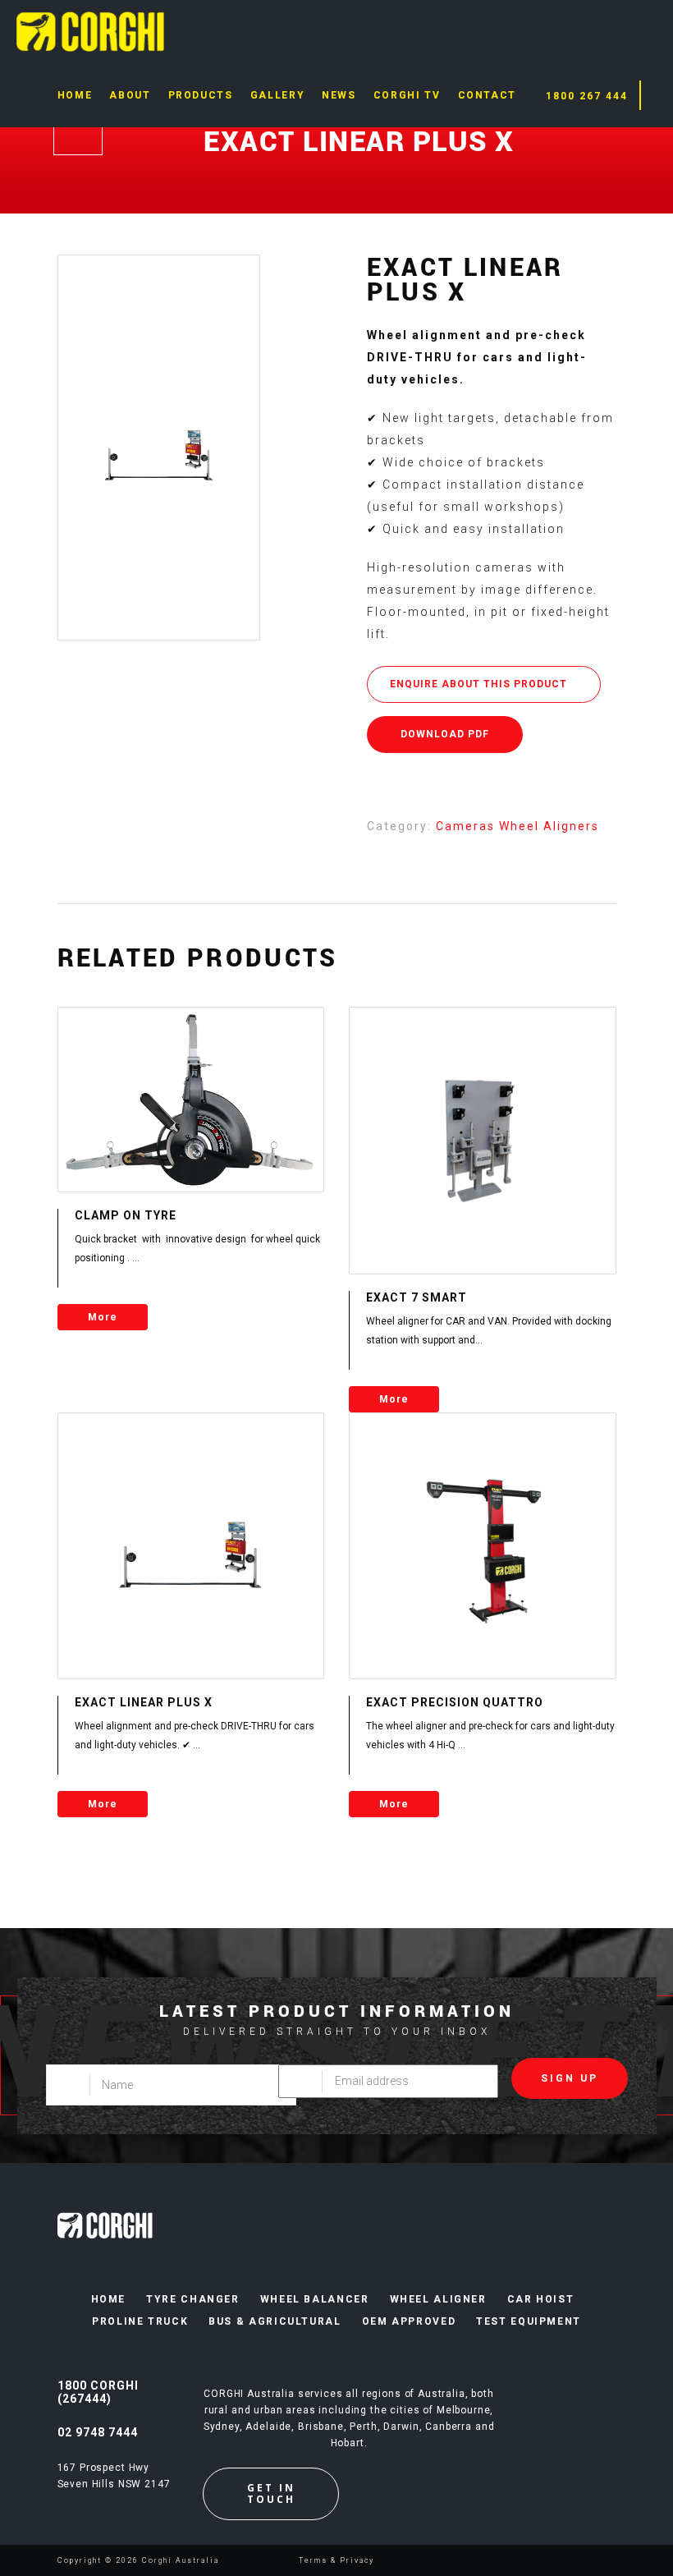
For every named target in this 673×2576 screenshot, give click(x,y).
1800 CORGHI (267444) (98, 2392)
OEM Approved (409, 2321)
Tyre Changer (193, 2299)
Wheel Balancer (315, 2299)
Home (109, 2299)
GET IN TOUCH (271, 2493)
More (103, 1317)
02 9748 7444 (98, 2432)
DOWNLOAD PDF (445, 734)
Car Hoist (541, 2299)
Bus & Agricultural (275, 2321)
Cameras (467, 826)
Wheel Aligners (549, 826)
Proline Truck (140, 2321)
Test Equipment (529, 2321)
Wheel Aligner (438, 2299)
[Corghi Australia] (90, 30)
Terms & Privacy (336, 2560)
